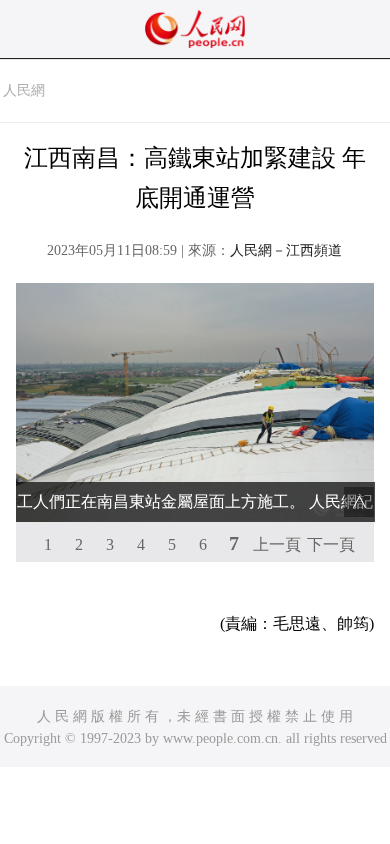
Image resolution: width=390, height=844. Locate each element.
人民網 (24, 90)
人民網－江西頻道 (286, 250)
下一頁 (331, 544)
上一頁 (277, 544)
